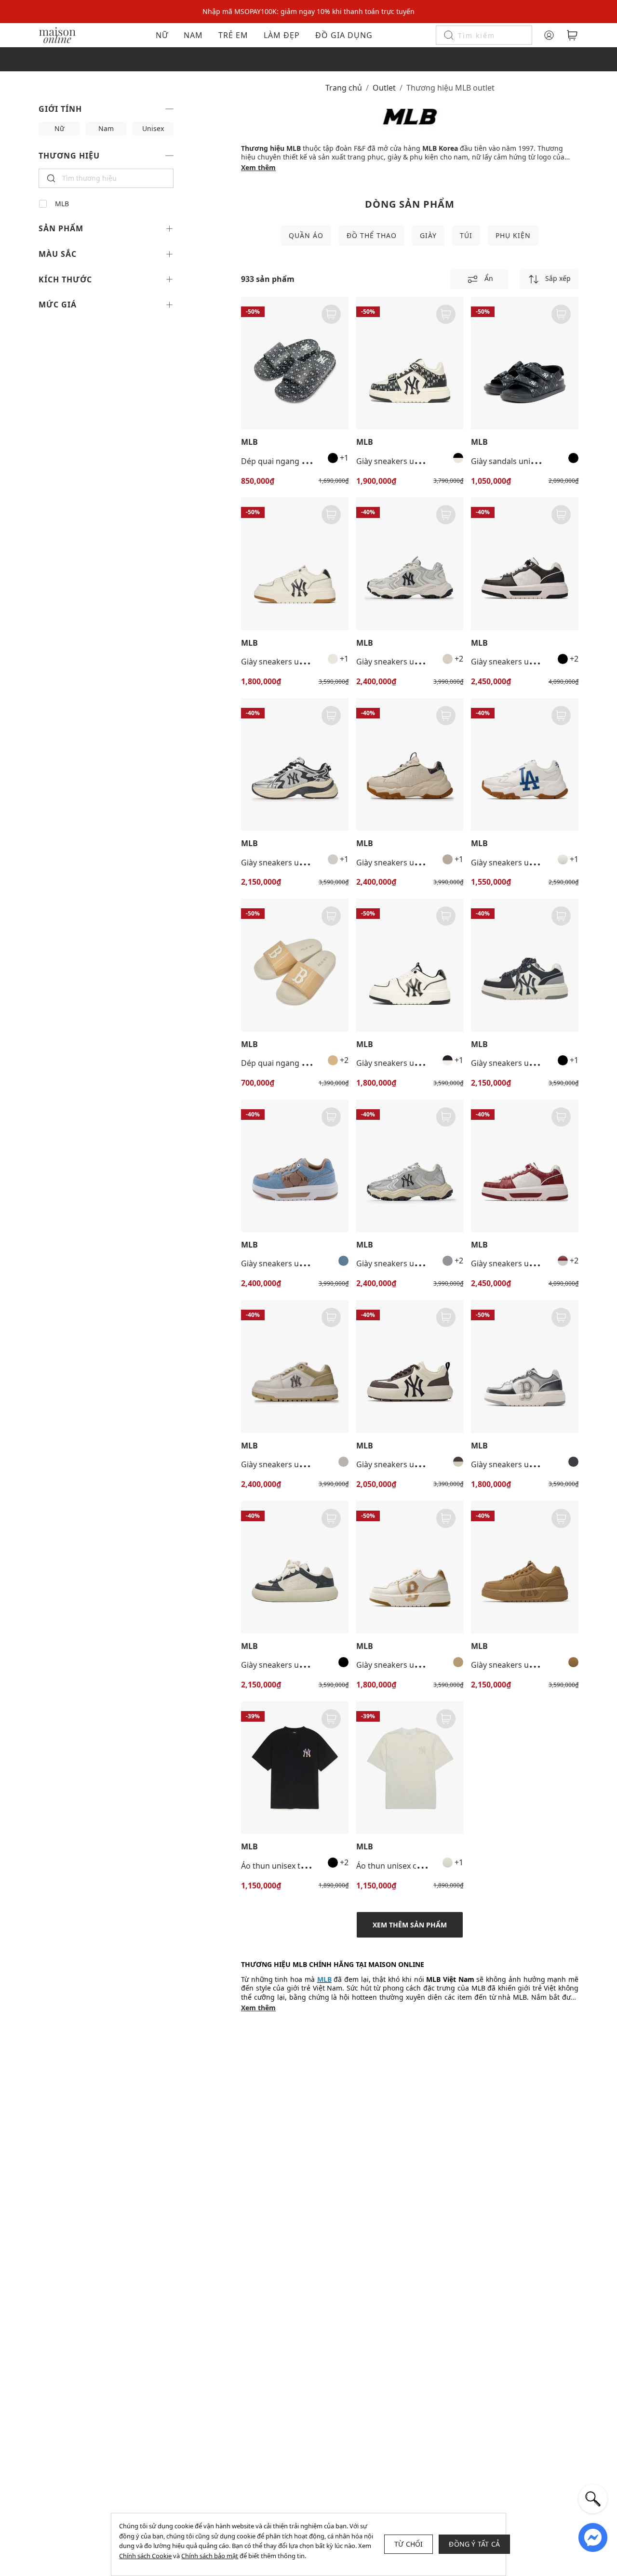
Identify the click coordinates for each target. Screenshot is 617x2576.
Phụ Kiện (513, 235)
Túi (466, 235)
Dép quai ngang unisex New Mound (306, 1063)
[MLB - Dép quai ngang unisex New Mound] (295, 965)
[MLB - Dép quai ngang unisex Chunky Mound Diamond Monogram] (295, 363)
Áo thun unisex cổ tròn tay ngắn (415, 1866)
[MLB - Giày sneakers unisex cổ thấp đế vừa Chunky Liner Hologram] (525, 1366)
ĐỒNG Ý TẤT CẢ (474, 2544)
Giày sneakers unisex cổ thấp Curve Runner (320, 863)
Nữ (162, 35)
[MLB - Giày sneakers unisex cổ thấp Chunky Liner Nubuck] (525, 1567)
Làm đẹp (282, 35)
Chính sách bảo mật (210, 2556)
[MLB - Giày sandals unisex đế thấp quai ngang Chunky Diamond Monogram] (525, 363)
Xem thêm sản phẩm (410, 1925)
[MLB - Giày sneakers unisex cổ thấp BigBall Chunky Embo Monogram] (410, 764)
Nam (193, 35)
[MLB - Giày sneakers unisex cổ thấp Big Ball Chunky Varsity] (525, 764)
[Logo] (57, 34)
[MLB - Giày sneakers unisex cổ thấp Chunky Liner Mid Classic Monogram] (410, 363)
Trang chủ (344, 88)
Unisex (153, 128)
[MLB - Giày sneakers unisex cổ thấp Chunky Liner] (295, 564)
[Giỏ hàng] (572, 35)
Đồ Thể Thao (372, 235)
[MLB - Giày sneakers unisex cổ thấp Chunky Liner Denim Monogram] (295, 1166)
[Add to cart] (331, 314)
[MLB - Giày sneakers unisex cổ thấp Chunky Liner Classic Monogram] (525, 564)
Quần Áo (306, 235)
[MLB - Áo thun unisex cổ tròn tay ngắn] (410, 1768)
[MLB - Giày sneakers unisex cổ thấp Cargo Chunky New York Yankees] (410, 564)
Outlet (384, 88)
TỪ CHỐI (409, 2544)
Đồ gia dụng (344, 35)
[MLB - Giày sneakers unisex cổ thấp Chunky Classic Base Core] (410, 1366)
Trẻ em (233, 35)
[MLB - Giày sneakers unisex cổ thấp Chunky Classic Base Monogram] (295, 1567)
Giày (428, 235)
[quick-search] (593, 2499)
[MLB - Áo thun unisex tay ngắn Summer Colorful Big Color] (295, 1768)
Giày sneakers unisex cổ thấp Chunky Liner (319, 662)
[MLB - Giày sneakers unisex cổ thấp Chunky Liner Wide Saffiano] (295, 1366)
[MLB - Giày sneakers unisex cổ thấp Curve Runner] (295, 764)
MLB (62, 204)
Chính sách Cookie (145, 2556)
